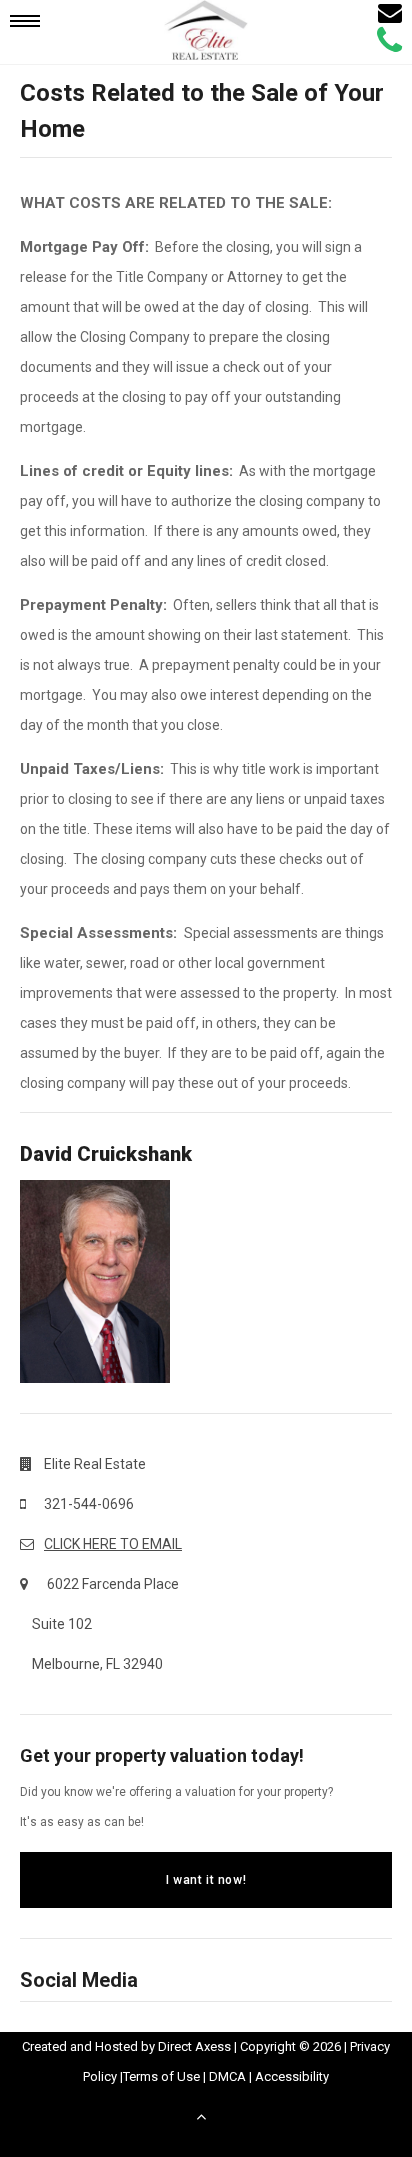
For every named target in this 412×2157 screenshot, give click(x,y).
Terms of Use (161, 2076)
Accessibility (292, 2076)
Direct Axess (194, 2046)
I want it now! (206, 1880)
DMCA (227, 2076)
